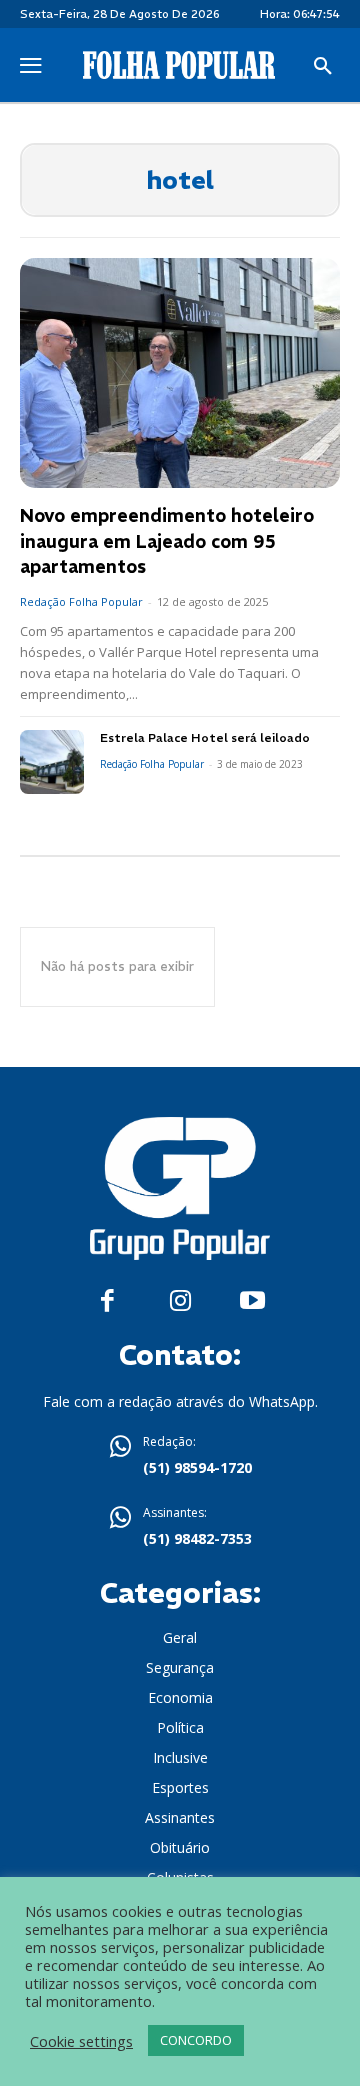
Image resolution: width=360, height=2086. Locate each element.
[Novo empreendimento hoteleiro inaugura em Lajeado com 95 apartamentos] (180, 373)
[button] (323, 67)
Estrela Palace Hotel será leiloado (205, 737)
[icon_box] (180, 1457)
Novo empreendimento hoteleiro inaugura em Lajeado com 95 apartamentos (167, 540)
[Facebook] (107, 1301)
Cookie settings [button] (81, 2041)
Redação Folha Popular (81, 601)
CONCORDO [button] (196, 2040)
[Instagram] (180, 1301)
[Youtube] (252, 1301)
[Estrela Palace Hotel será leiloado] (52, 762)
